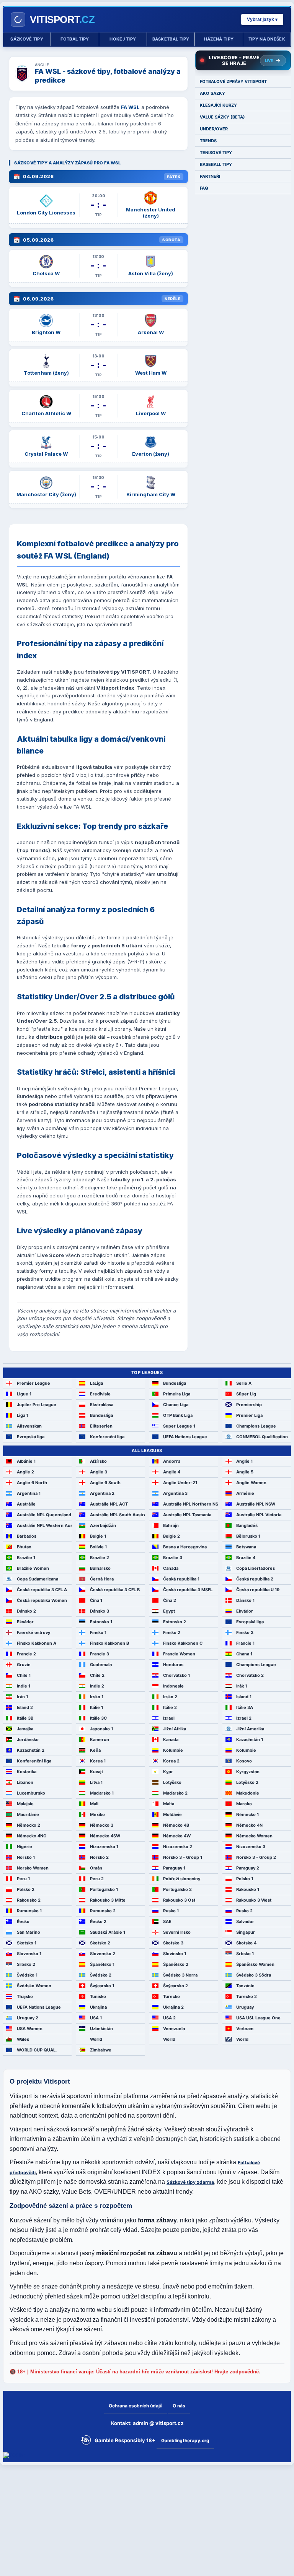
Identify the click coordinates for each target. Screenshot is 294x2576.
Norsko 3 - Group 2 (256, 1857)
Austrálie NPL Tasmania (187, 1515)
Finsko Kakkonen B (109, 1643)
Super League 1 (179, 1426)
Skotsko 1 (27, 1943)
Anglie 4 (172, 1472)
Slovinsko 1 (175, 1954)
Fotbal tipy (75, 39)
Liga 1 (23, 1415)
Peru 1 (23, 1879)
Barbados (27, 1536)
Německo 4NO (32, 1836)
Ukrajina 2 (173, 2007)
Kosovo (244, 1761)
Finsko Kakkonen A (37, 1643)
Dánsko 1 (245, 1600)
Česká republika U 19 (258, 1590)
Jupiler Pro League (37, 1405)
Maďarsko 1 (102, 1793)
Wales (23, 2039)
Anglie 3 (99, 1472)
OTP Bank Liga (178, 1415)
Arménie (245, 1493)
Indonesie (173, 1686)
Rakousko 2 (29, 1900)
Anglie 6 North (32, 1483)
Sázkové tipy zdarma (190, 2182)
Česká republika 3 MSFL (188, 1590)
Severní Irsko (177, 1932)
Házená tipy (219, 39)
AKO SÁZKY (212, 93)
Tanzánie (245, 1986)
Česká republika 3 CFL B (115, 1590)
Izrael (169, 1718)
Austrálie (26, 1504)
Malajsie (25, 1804)
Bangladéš (247, 1525)
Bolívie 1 (98, 1547)
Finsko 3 (245, 1632)
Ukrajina (98, 2007)
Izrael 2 (244, 1718)
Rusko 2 (244, 1911)
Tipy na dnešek (267, 39)
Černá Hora (102, 1579)
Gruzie (24, 1665)
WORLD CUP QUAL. (37, 2050)
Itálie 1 (96, 1707)
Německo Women (254, 1836)
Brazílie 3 (173, 1558)
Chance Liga (176, 1405)
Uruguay (245, 2007)
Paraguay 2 (248, 1868)
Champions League (256, 1426)
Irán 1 (22, 1697)
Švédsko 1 (27, 1975)
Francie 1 (245, 1643)
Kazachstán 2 (31, 1750)
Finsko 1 (98, 1632)
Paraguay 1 (174, 1868)
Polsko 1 (245, 1879)
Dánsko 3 (100, 1611)
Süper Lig (246, 1394)
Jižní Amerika (250, 1729)
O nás (179, 2406)
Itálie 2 (170, 1707)
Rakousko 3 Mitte (108, 1900)
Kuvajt (96, 1772)
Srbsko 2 (26, 1964)
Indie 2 (97, 1686)
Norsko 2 (99, 1857)
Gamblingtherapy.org (185, 2440)
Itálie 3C (98, 1718)
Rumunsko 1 (29, 1911)
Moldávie (172, 1814)
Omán (96, 1868)
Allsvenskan (29, 1426)
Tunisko (98, 1996)
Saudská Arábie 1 (108, 1932)
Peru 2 (97, 1879)
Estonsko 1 (101, 1622)
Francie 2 (26, 1654)
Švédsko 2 (101, 1975)
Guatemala (101, 1665)
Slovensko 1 (29, 1954)
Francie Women (179, 1654)
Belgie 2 (171, 1536)
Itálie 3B (25, 1718)
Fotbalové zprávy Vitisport (233, 81)
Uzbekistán (101, 2029)
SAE (167, 1921)
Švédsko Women (34, 1986)
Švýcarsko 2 (176, 1986)
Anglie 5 (245, 1472)
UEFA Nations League (185, 1437)
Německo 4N (249, 1825)
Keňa (95, 1750)
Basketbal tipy (171, 39)
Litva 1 (96, 1782)
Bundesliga (175, 1383)
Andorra (172, 1461)
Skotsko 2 (100, 1943)
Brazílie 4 (246, 1558)
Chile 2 (97, 1675)
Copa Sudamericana (38, 1579)
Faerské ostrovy (33, 1632)
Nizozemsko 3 (251, 1847)
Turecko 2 (247, 1996)
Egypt (169, 1611)
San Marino (29, 1932)
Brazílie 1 (26, 1558)
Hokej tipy (123, 39)
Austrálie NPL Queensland (44, 1515)
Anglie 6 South (105, 1483)
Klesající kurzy (218, 105)
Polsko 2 (26, 1889)
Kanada (171, 1740)
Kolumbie (173, 1750)
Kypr (168, 1772)
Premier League (33, 1383)
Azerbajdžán (103, 1525)
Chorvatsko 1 (176, 1675)
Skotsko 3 (173, 1943)
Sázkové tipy (27, 39)
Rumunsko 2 (103, 1911)
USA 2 (169, 2018)
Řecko (23, 1921)
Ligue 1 (24, 1394)
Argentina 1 (29, 1493)
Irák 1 (242, 1686)
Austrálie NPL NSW (256, 1504)
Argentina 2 (102, 1493)
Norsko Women (33, 1868)
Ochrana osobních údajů (136, 2406)
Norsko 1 (26, 1857)
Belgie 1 (98, 1536)
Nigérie (24, 1847)
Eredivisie (100, 1394)
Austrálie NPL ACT (109, 1504)
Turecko (171, 1996)
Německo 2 (29, 1825)
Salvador (245, 1921)
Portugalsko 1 (104, 1889)
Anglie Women (251, 1483)
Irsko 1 (97, 1697)
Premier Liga (249, 1415)
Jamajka (25, 1729)
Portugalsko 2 (177, 1889)
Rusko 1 (171, 1911)
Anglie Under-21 (180, 1483)
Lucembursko (31, 1793)
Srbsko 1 (245, 1954)
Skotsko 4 (246, 1943)
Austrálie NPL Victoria (259, 1515)
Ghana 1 (244, 1654)
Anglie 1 (244, 1461)
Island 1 (244, 1697)
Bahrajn (171, 1525)
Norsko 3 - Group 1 (183, 1857)
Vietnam (245, 2029)
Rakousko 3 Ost (179, 1900)
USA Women (30, 2029)
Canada (171, 1568)
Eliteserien (101, 1426)
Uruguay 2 (28, 2018)
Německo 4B (176, 1825)
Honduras (173, 1665)
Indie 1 (24, 1686)
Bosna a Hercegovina (185, 1547)
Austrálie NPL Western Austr (44, 1525)
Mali (94, 1804)
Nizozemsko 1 (104, 1847)
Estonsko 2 (175, 1622)
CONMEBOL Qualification (262, 1437)
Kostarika (27, 1772)
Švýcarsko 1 (102, 1986)
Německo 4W (177, 1836)
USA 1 (96, 2018)
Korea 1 (98, 1761)
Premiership (249, 1405)
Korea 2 (171, 1761)
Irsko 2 (170, 1697)
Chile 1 (24, 1675)
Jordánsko (28, 1740)
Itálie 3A (245, 1707)
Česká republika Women (42, 1600)
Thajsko (25, 1996)
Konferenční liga (107, 1437)
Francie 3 (100, 1654)
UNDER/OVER (214, 129)
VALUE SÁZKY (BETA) (222, 117)
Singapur (246, 1932)
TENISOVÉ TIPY (216, 153)
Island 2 (25, 1707)
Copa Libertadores (256, 1568)
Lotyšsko (172, 1782)
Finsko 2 (172, 1632)
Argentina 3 (175, 1493)
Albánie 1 (26, 1461)
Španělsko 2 (176, 1964)
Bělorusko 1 (248, 1536)
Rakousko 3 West (254, 1900)
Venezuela (174, 2029)
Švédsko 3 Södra (254, 1975)
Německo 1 (247, 1814)
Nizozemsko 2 (178, 1847)
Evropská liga (31, 1437)
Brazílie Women (33, 1568)
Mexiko (97, 1814)
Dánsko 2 (26, 1611)
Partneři (210, 176)
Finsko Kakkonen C (183, 1643)
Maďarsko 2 (175, 1793)
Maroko (244, 1804)
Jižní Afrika (175, 1729)
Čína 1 (96, 1600)
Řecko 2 (98, 1921)
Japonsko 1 (101, 1729)
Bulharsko (100, 1568)
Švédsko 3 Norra (180, 1975)
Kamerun (100, 1740)
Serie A (244, 1383)
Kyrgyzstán (248, 1772)
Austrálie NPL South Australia (117, 1515)
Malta (169, 1804)
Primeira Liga (177, 1394)
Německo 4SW (105, 1836)
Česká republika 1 (181, 1579)
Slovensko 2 (103, 1954)
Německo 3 (102, 1825)
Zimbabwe (101, 2050)
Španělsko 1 (102, 1964)
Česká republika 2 (255, 1579)
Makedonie (248, 1793)
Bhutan (24, 1547)
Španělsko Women (255, 1964)
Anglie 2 (25, 1472)
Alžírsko (98, 1461)
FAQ (204, 188)
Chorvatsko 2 (250, 1675)
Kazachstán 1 (250, 1740)
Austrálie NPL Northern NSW (190, 1504)
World (96, 2039)
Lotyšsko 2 (247, 1782)
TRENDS (208, 141)
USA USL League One (258, 2018)
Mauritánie (28, 1814)
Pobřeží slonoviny (182, 1879)
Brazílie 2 (100, 1558)
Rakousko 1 (248, 1889)
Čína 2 (170, 1600)
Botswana (246, 1547)
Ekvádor (245, 1611)
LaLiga (96, 1383)
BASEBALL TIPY (216, 164)
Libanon (25, 1782)
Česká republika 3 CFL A (42, 1590)
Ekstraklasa (102, 1405)
